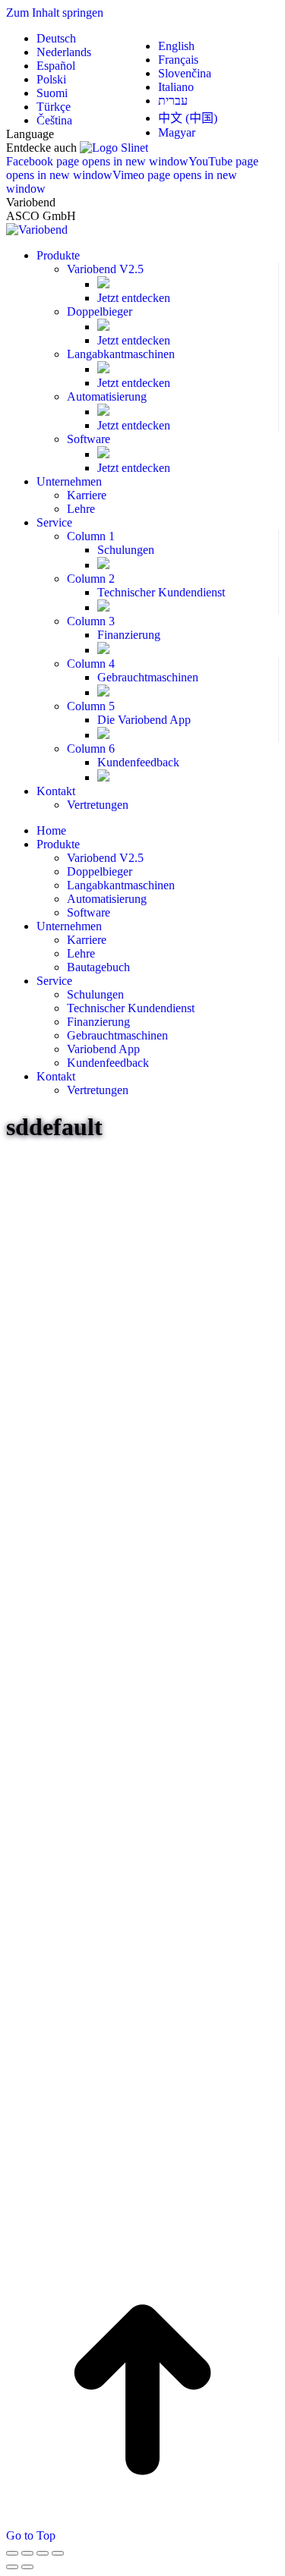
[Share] (27, 2553)
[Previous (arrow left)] (12, 2567)
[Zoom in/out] (58, 2553)
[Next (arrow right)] (27, 2567)
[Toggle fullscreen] (43, 2553)
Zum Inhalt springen (55, 13)
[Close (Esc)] (12, 2553)
